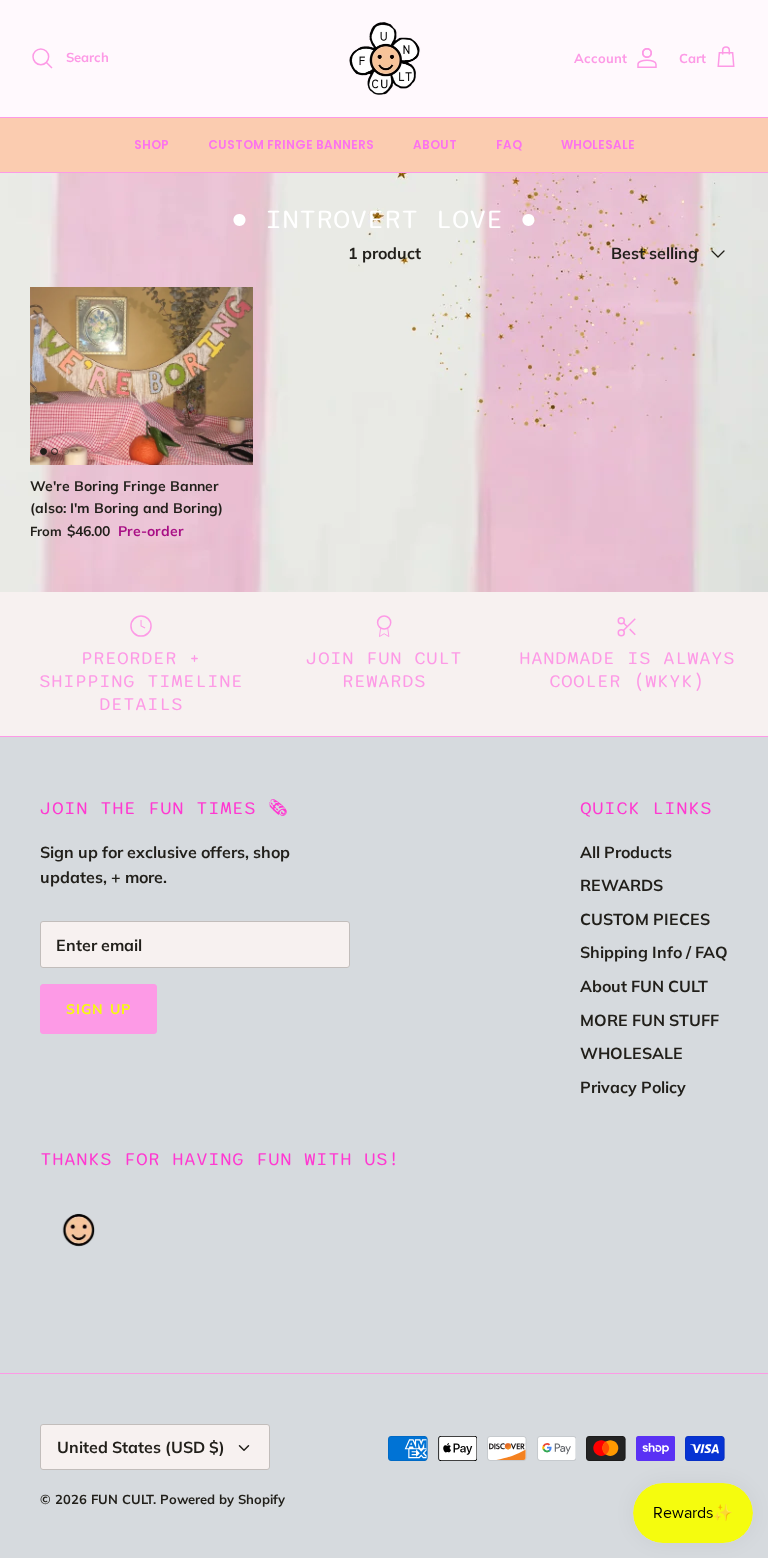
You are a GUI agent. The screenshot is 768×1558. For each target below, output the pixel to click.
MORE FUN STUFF (649, 1020)
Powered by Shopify (222, 1499)
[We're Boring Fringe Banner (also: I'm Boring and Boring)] (141, 376)
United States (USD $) (141, 1447)
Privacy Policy (633, 1087)
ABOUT (435, 144)
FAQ (509, 144)
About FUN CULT (644, 986)
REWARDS (621, 885)
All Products (626, 852)
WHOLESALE (598, 144)
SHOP (151, 144)
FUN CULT (122, 1499)
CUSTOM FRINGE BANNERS (291, 144)
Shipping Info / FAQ (654, 952)
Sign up (98, 1009)
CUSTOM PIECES (645, 919)
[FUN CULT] (384, 58)
